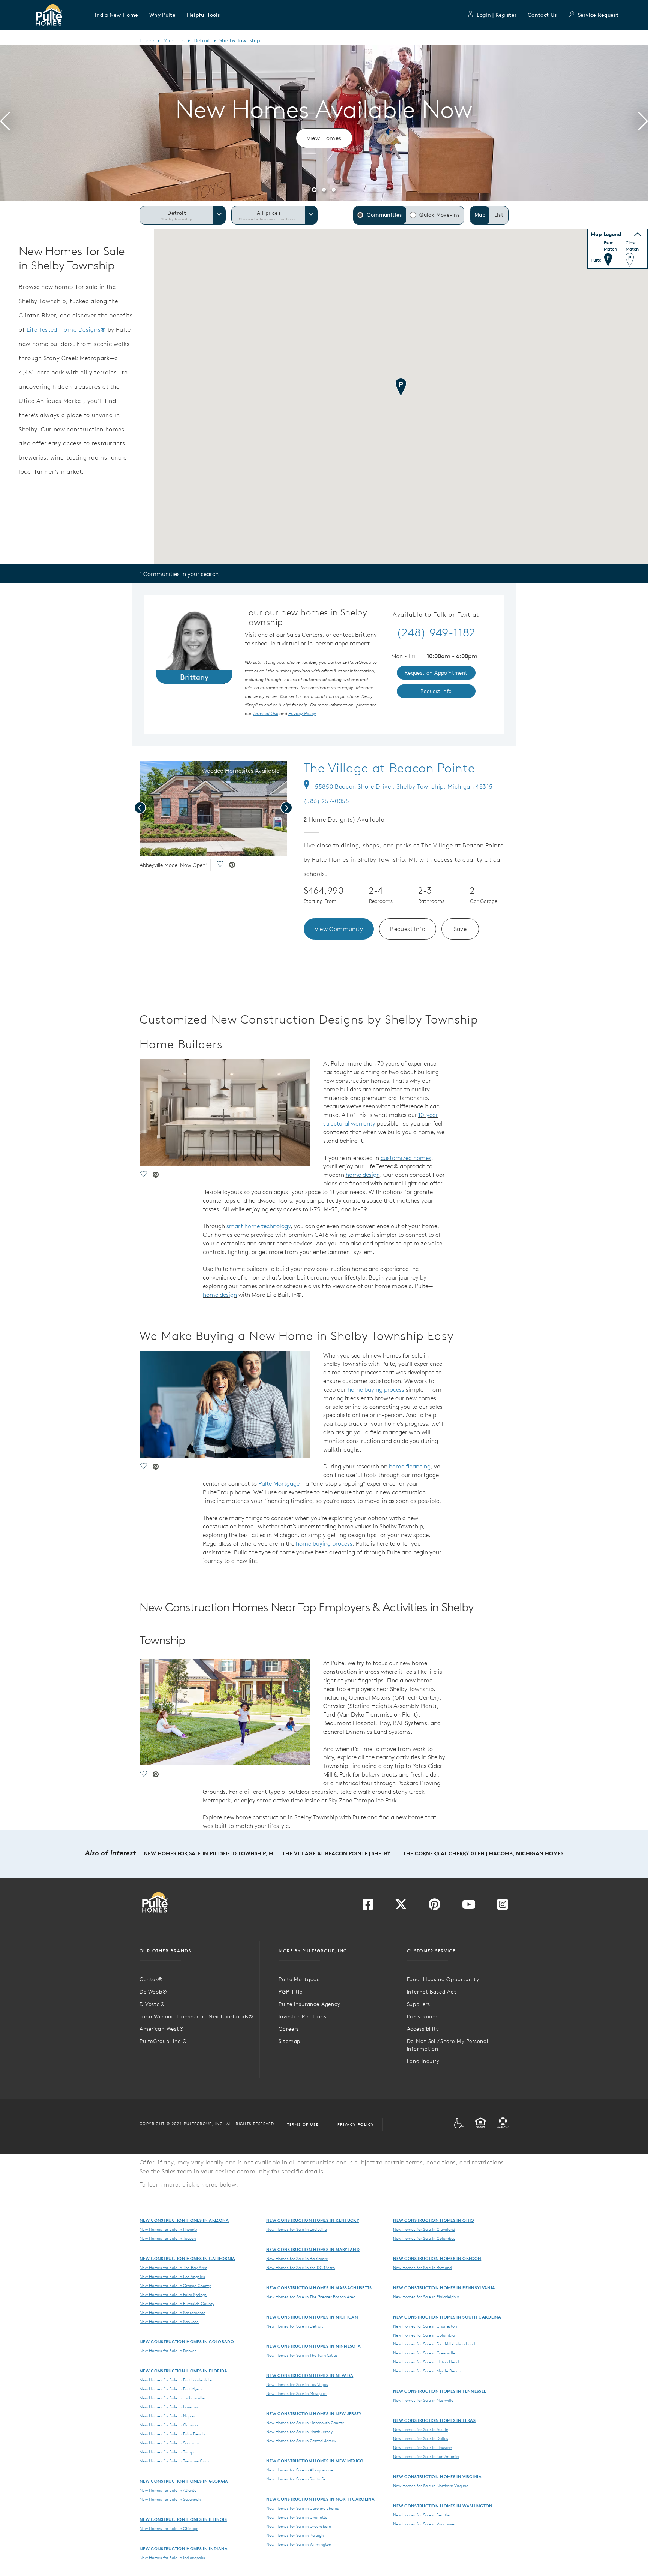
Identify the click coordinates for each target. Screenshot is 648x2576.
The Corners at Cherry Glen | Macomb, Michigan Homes (483, 1853)
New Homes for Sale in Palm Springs (173, 2295)
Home (147, 40)
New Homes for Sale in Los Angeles (172, 2277)
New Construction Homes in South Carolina (447, 2317)
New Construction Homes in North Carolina (321, 2499)
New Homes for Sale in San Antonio (426, 2456)
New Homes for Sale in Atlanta (168, 2490)
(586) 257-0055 (327, 801)
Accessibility (423, 2029)
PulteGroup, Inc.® (163, 2041)
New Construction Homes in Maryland (313, 2249)
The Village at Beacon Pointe (389, 768)
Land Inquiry (423, 2061)
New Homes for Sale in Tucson (168, 2238)
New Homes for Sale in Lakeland (169, 2407)
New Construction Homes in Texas (434, 2420)
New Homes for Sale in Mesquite (296, 2393)
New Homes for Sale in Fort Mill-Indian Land (434, 2344)
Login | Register (496, 15)
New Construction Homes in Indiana (184, 2548)
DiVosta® (152, 2004)
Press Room (422, 2016)
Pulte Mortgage (279, 1483)
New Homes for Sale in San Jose (169, 2322)
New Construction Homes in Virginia (437, 2476)
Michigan (174, 40)
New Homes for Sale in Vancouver (424, 2524)
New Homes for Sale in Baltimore (297, 2259)
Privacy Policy (356, 2124)
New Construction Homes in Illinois (183, 2519)
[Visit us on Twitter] (401, 1907)
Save (460, 929)
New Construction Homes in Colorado (187, 2342)
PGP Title (291, 1992)
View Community (339, 929)
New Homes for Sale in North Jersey (299, 2432)
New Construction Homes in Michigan (312, 2317)
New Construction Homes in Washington (443, 2506)
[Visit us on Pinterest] (434, 1907)
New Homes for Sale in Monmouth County (305, 2423)
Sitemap (289, 2041)
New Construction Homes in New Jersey (314, 2414)
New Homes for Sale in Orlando (169, 2425)
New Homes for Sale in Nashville (423, 2400)
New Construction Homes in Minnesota (313, 2346)
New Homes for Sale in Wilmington (299, 2544)
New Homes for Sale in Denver (168, 2351)
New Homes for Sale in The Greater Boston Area (311, 2297)
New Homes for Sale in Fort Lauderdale (176, 2380)
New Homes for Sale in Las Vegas (297, 2384)
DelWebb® (153, 1992)
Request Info (408, 929)
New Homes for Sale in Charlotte (297, 2517)
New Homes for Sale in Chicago (169, 2528)
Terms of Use (303, 2124)
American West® (162, 2029)
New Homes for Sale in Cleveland (424, 2229)
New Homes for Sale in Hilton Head (426, 2362)
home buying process (376, 1389)
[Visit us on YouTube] (469, 1907)
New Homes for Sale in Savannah (170, 2499)
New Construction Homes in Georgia (184, 2481)
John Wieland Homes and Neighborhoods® (196, 2016)
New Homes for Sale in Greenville (424, 2353)
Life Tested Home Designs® (66, 329)
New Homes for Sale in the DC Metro (301, 2268)
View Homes (324, 138)
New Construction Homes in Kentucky (313, 2220)
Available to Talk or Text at (436, 615)
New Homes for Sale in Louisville (297, 2229)
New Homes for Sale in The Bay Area (173, 2268)
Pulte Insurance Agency (309, 2004)
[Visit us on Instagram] (502, 1907)
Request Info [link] (436, 691)
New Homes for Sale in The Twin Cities (302, 2355)
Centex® (151, 1979)
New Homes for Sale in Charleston (425, 2326)
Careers (289, 2029)
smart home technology (259, 1226)
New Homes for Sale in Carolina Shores (303, 2508)
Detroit (202, 40)
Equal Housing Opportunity (443, 1979)
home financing (410, 1466)
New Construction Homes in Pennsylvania (444, 2288)
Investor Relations (302, 2016)
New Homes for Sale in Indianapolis (172, 2558)
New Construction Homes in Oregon (437, 2258)
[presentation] (5, 123)
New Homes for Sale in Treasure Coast (175, 2461)
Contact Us (542, 15)
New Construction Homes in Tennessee (439, 2391)
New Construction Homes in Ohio (434, 2220)
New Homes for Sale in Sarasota (169, 2443)
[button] (115, 15)
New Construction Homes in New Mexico (315, 2461)
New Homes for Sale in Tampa (167, 2452)
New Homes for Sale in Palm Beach (172, 2434)
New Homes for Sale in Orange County (175, 2286)
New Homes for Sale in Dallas (421, 2438)
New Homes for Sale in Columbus (424, 2238)
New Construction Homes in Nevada (310, 2375)
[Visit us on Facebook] (368, 1907)
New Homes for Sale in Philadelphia (426, 2297)
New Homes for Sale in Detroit (295, 2326)
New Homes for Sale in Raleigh (295, 2535)
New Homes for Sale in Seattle (421, 2515)
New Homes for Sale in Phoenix (168, 2229)
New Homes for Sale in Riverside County (177, 2304)
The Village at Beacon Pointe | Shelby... (339, 1853)
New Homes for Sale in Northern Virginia (431, 2486)
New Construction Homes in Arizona (184, 2220)
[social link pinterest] (232, 865)
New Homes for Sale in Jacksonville (172, 2398)
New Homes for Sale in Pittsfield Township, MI (209, 1853)
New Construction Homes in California (187, 2258)
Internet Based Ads (432, 1992)
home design (363, 1175)
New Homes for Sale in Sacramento (172, 2313)
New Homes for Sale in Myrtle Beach (427, 2371)
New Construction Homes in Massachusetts (319, 2288)
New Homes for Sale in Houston (422, 2447)
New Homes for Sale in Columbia (424, 2335)
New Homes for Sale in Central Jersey (301, 2441)
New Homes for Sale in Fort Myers (171, 2389)
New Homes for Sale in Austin (421, 2429)
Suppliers (419, 2004)
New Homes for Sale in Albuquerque (300, 2470)
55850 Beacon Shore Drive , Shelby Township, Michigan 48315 (404, 786)
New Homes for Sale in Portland (422, 2268)
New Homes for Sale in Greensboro (299, 2526)
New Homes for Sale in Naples (168, 2416)
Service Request (598, 15)
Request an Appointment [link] (436, 673)
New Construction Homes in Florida (184, 2371)
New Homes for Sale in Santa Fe (296, 2479)
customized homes (406, 1158)
